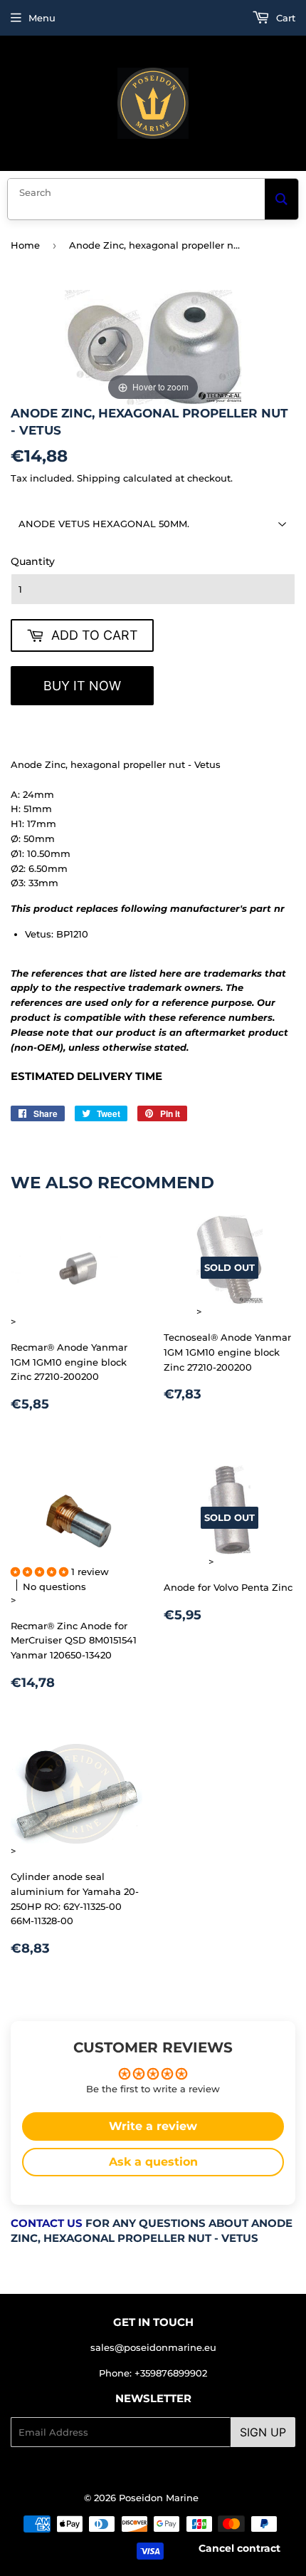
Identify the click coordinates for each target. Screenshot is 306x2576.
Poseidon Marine (159, 2498)
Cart (284, 18)
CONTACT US (47, 2223)
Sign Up (263, 2432)
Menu (42, 18)
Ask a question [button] (153, 2162)
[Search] (281, 199)
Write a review (153, 2126)
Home (25, 245)
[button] (41, 1572)
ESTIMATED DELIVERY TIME (86, 1076)
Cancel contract (239, 2548)
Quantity (33, 561)
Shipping (99, 478)
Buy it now (82, 686)
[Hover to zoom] (153, 346)
